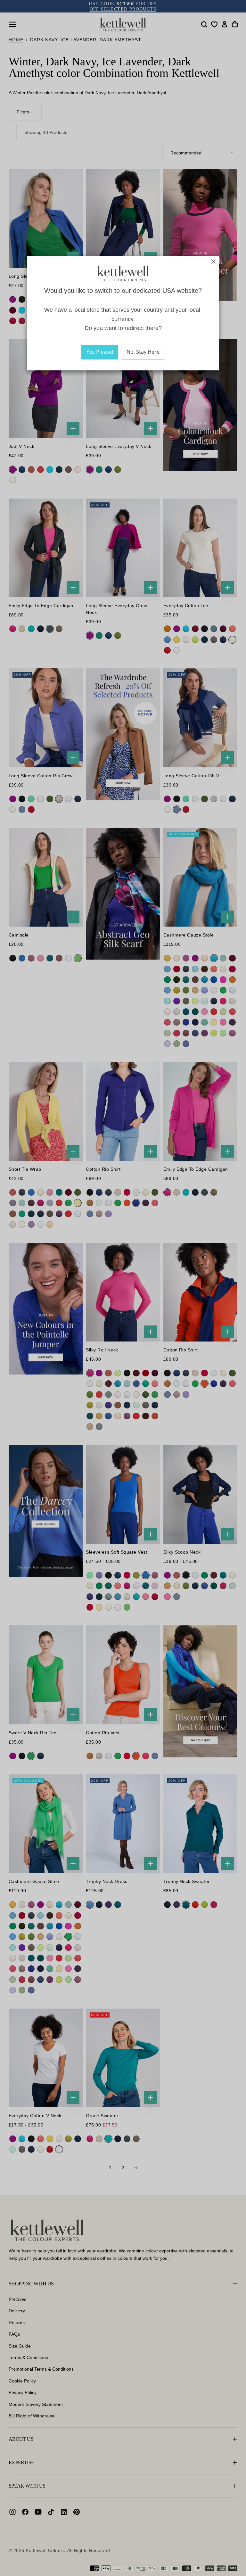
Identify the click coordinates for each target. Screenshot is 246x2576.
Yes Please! (100, 352)
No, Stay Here (143, 352)
